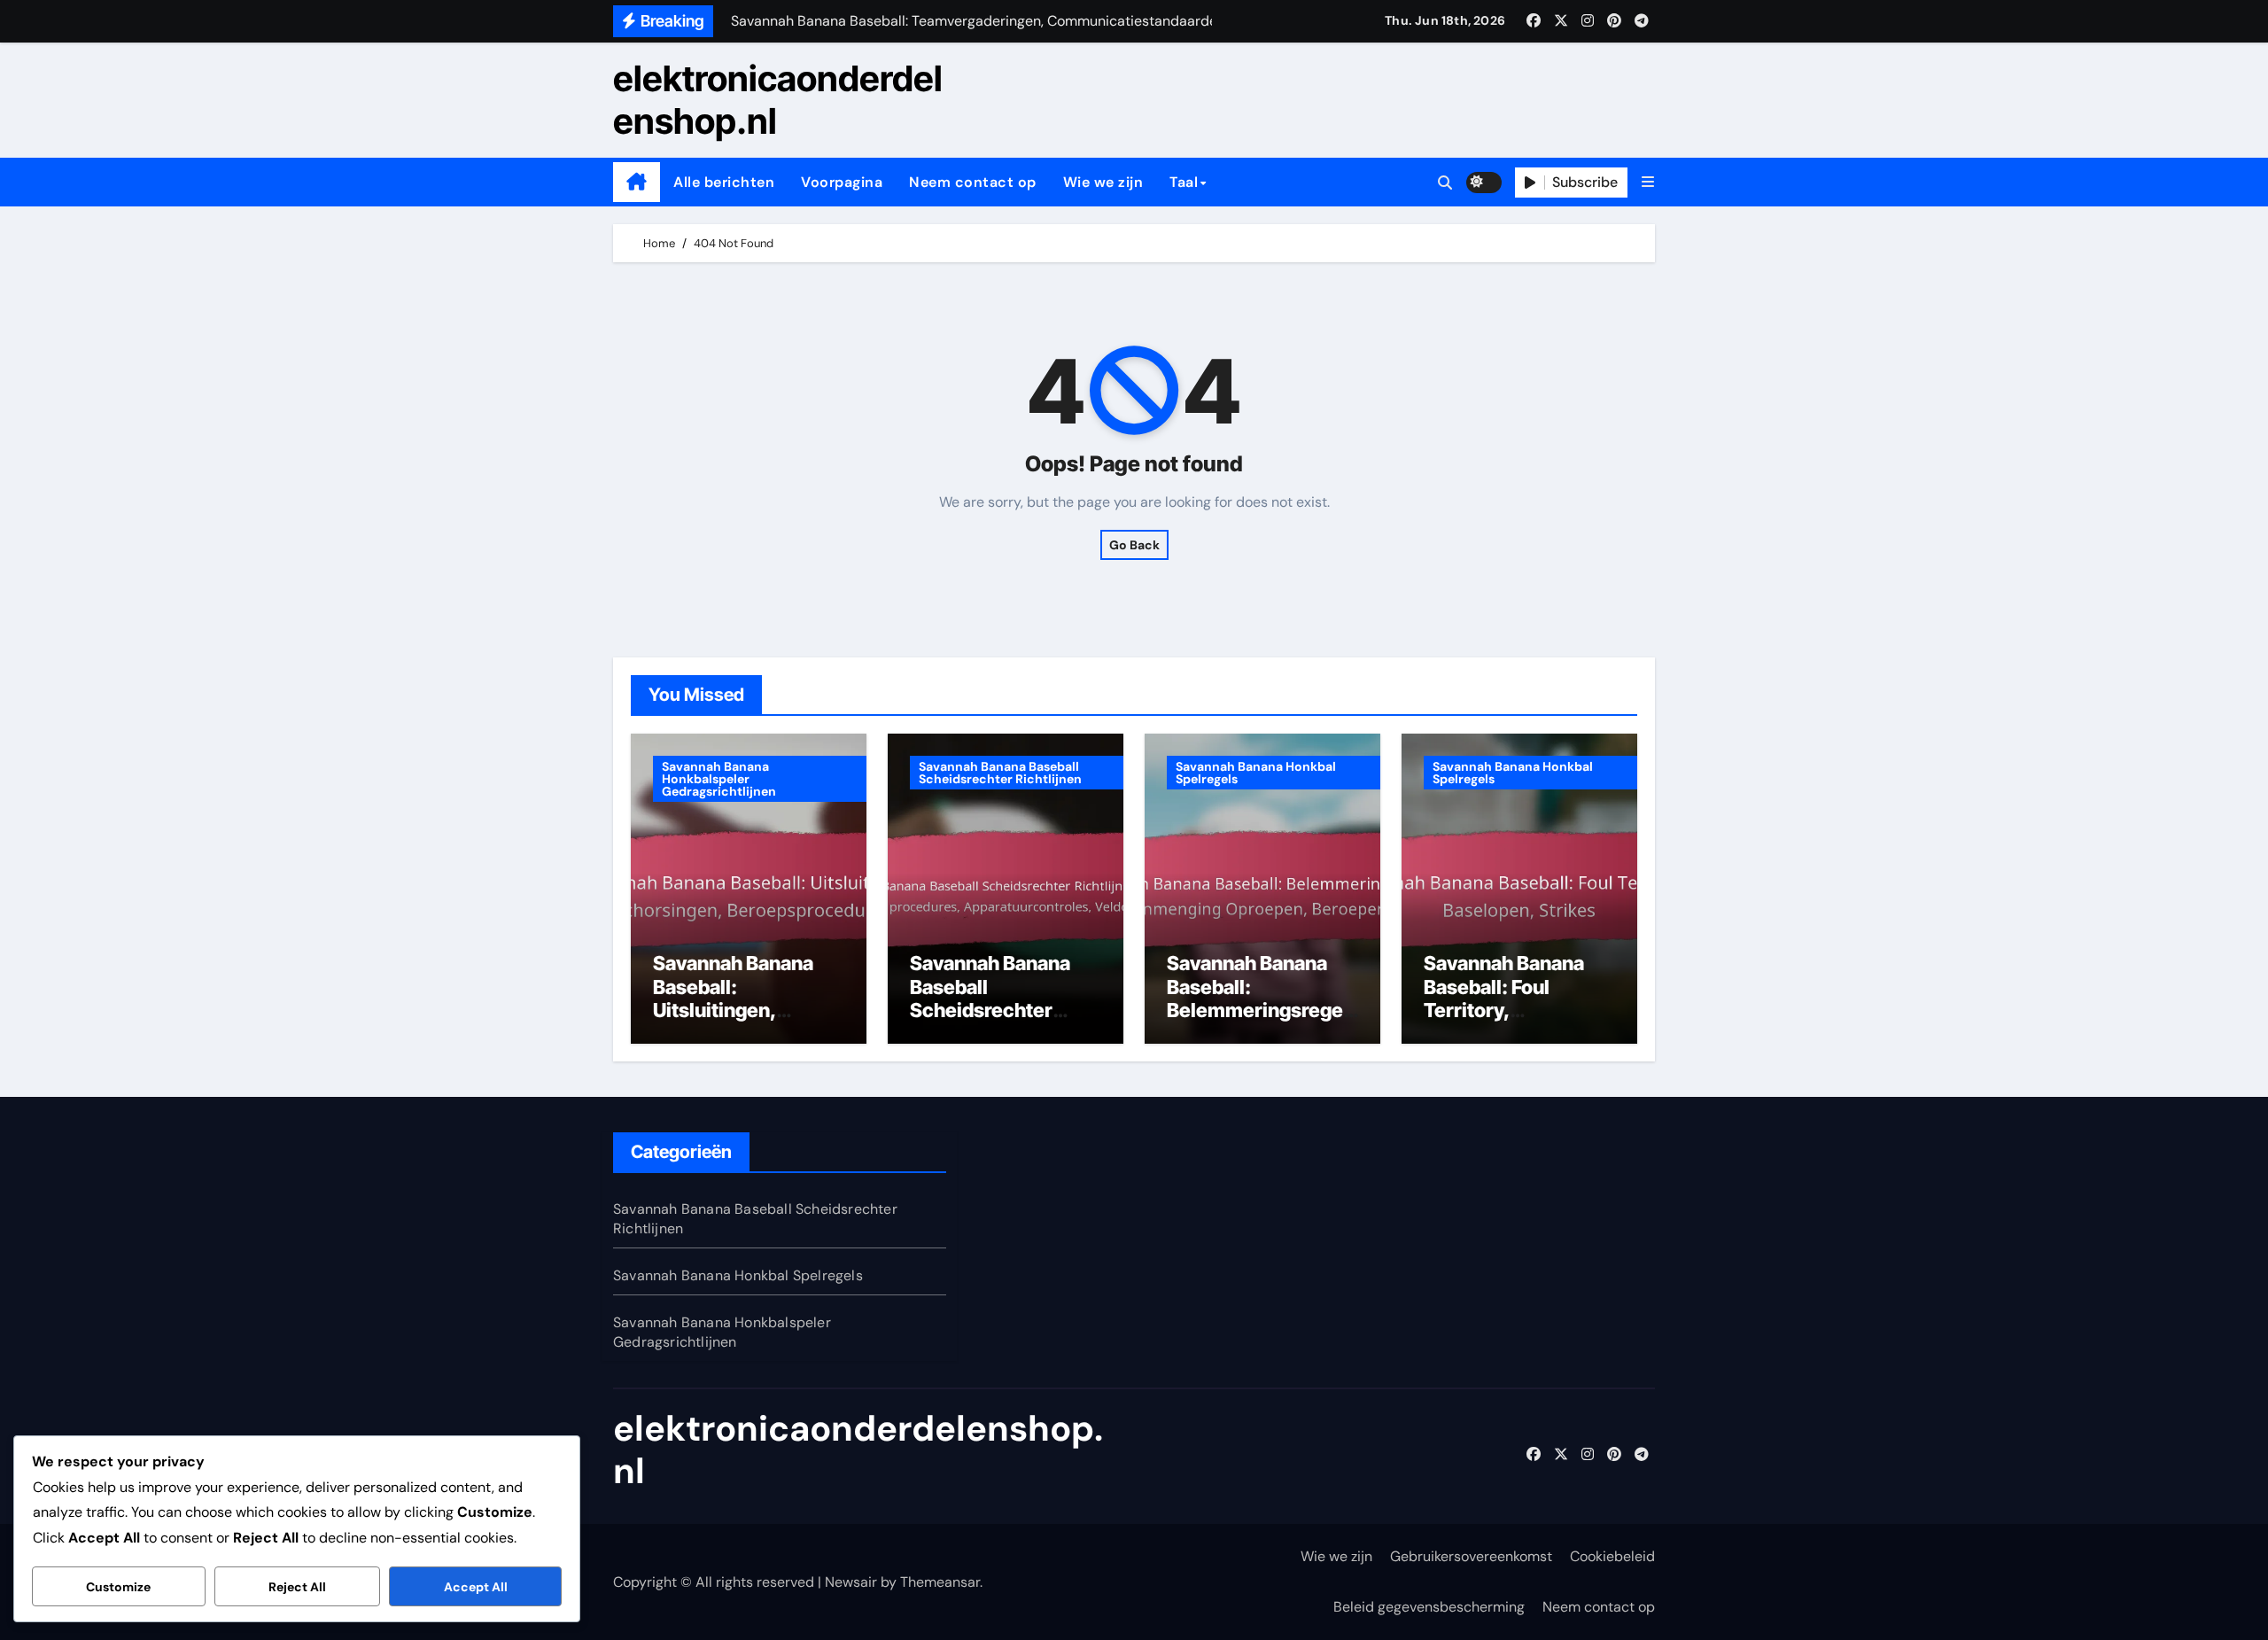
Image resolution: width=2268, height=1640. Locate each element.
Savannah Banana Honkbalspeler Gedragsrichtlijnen (719, 779)
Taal (1184, 182)
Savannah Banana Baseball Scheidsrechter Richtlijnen (1000, 773)
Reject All (297, 1587)
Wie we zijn (1103, 182)
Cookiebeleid (1612, 1556)
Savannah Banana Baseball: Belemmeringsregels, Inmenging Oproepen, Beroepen (1262, 1010)
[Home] (637, 183)
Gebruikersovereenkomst (1471, 1556)
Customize (118, 1587)
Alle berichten (724, 182)
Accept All (476, 1587)
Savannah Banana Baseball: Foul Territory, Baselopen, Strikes (1510, 998)
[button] (1648, 182)
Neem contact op (973, 182)
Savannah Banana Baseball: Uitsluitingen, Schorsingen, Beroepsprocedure (738, 1010)
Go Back (1134, 545)
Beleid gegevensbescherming (1429, 1607)
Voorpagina (842, 182)
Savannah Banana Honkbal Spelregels (1256, 773)
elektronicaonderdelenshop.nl (778, 100)
